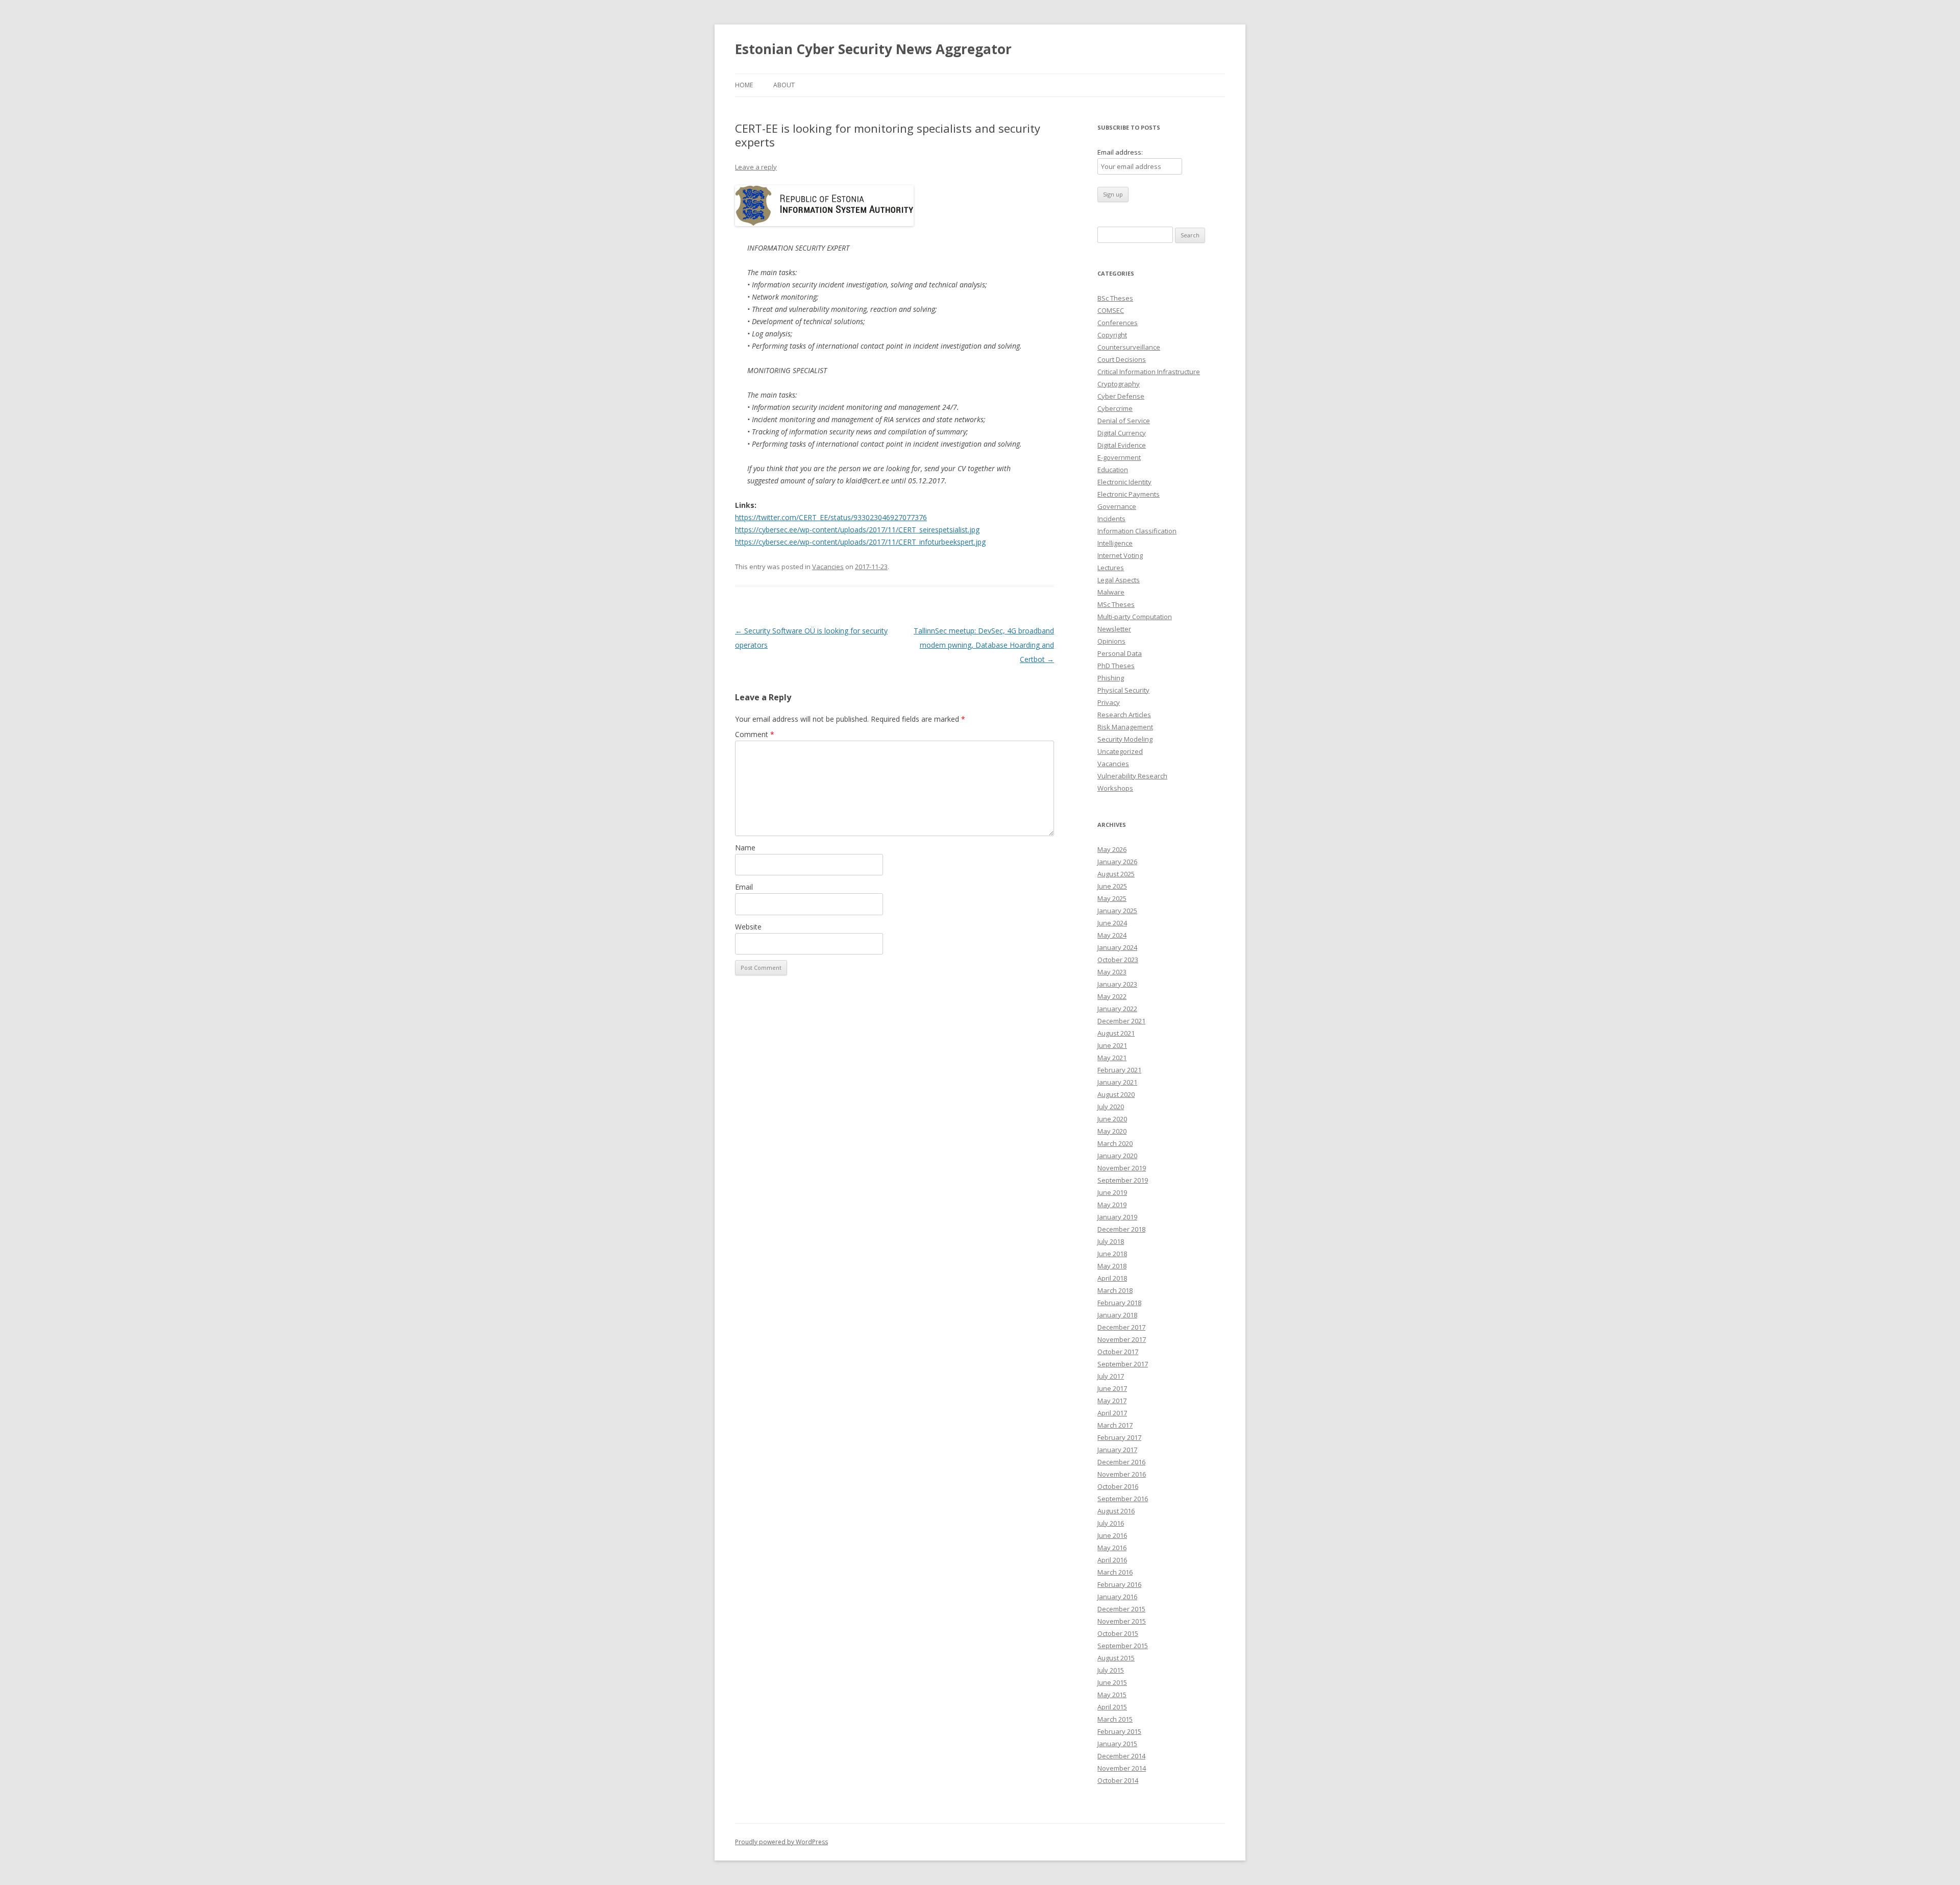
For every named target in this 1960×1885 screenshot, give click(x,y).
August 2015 (1116, 1658)
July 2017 (1111, 1376)
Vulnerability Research (1132, 776)
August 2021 (1116, 1033)
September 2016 (1123, 1499)
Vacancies (828, 567)
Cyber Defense (1121, 396)
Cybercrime (1115, 408)
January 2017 (1117, 1450)
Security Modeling (1125, 739)
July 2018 (1111, 1241)
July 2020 (1111, 1107)
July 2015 (1111, 1670)
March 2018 (1115, 1290)
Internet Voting (1120, 555)
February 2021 (1119, 1070)
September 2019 (1123, 1180)
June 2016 (1112, 1535)
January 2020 (1117, 1156)
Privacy (1109, 702)
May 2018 (1112, 1266)
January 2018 (1117, 1315)
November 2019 (1122, 1168)
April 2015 (1112, 1707)
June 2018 (1112, 1254)
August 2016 (1116, 1511)
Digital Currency (1122, 433)
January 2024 (1117, 947)
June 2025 (1112, 886)
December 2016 (1121, 1462)
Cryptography (1119, 384)
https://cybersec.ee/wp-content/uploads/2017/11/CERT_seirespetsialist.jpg (857, 530)
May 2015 (1112, 1695)
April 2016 (1112, 1560)
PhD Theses (1116, 666)
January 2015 (1117, 1744)
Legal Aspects (1119, 580)
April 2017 (1112, 1413)
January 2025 (1117, 911)
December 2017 (1121, 1327)
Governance (1117, 506)
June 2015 (1112, 1682)
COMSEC (1111, 310)
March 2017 (1115, 1425)
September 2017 (1123, 1364)
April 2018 (1112, 1278)
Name (745, 848)
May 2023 (1112, 972)
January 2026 (1117, 862)
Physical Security (1123, 690)
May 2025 (1112, 898)
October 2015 (1118, 1633)
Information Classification (1137, 531)
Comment (755, 734)
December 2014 (1121, 1756)
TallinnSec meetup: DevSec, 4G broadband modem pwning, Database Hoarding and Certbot (984, 645)
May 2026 (1112, 849)
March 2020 (1115, 1143)
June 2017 (1112, 1388)
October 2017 (1118, 1352)
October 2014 (1118, 1780)
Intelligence (1115, 543)
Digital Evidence (1122, 445)
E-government (1119, 457)
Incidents (1111, 519)
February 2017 (1119, 1437)
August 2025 (1116, 874)
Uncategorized (1120, 751)
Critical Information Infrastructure (1149, 372)
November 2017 (1122, 1339)
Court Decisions (1122, 359)
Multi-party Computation (1135, 617)
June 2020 (1112, 1119)
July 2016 (1111, 1523)
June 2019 (1112, 1192)
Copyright (1112, 335)
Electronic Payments (1129, 494)
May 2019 (1112, 1205)
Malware (1111, 592)
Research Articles (1124, 715)
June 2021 (1112, 1045)
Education (1113, 470)
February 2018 (1119, 1303)
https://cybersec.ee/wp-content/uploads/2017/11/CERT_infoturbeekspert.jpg (860, 542)
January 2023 (1117, 984)
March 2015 (1115, 1719)
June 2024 (1112, 923)
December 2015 (1121, 1609)
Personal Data (1120, 653)
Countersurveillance (1129, 347)
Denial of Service (1124, 421)
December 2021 (1121, 1021)
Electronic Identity (1124, 482)
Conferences (1118, 323)
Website (748, 927)
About (784, 85)
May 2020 (1112, 1131)
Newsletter (1114, 629)
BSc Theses (1115, 298)
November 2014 (1122, 1768)
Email (744, 887)
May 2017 (1112, 1401)
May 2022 (1112, 996)
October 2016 (1118, 1486)
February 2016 (1119, 1584)
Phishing (1111, 678)
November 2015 (1122, 1621)
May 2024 (1112, 935)
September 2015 (1123, 1646)
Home (744, 85)
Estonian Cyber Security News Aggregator (873, 49)
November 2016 (1122, 1474)
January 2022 (1117, 1009)
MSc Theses (1116, 604)
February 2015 (1119, 1731)
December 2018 (1121, 1229)
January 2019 (1117, 1217)
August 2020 (1116, 1094)
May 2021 (1112, 1058)
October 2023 (1118, 960)
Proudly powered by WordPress (781, 1842)
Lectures (1111, 568)
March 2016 (1115, 1572)
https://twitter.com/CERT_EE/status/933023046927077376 (831, 517)
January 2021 (1117, 1082)
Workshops (1115, 788)
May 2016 (1112, 1548)
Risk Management (1125, 727)
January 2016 (1117, 1597)
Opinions (1111, 641)
